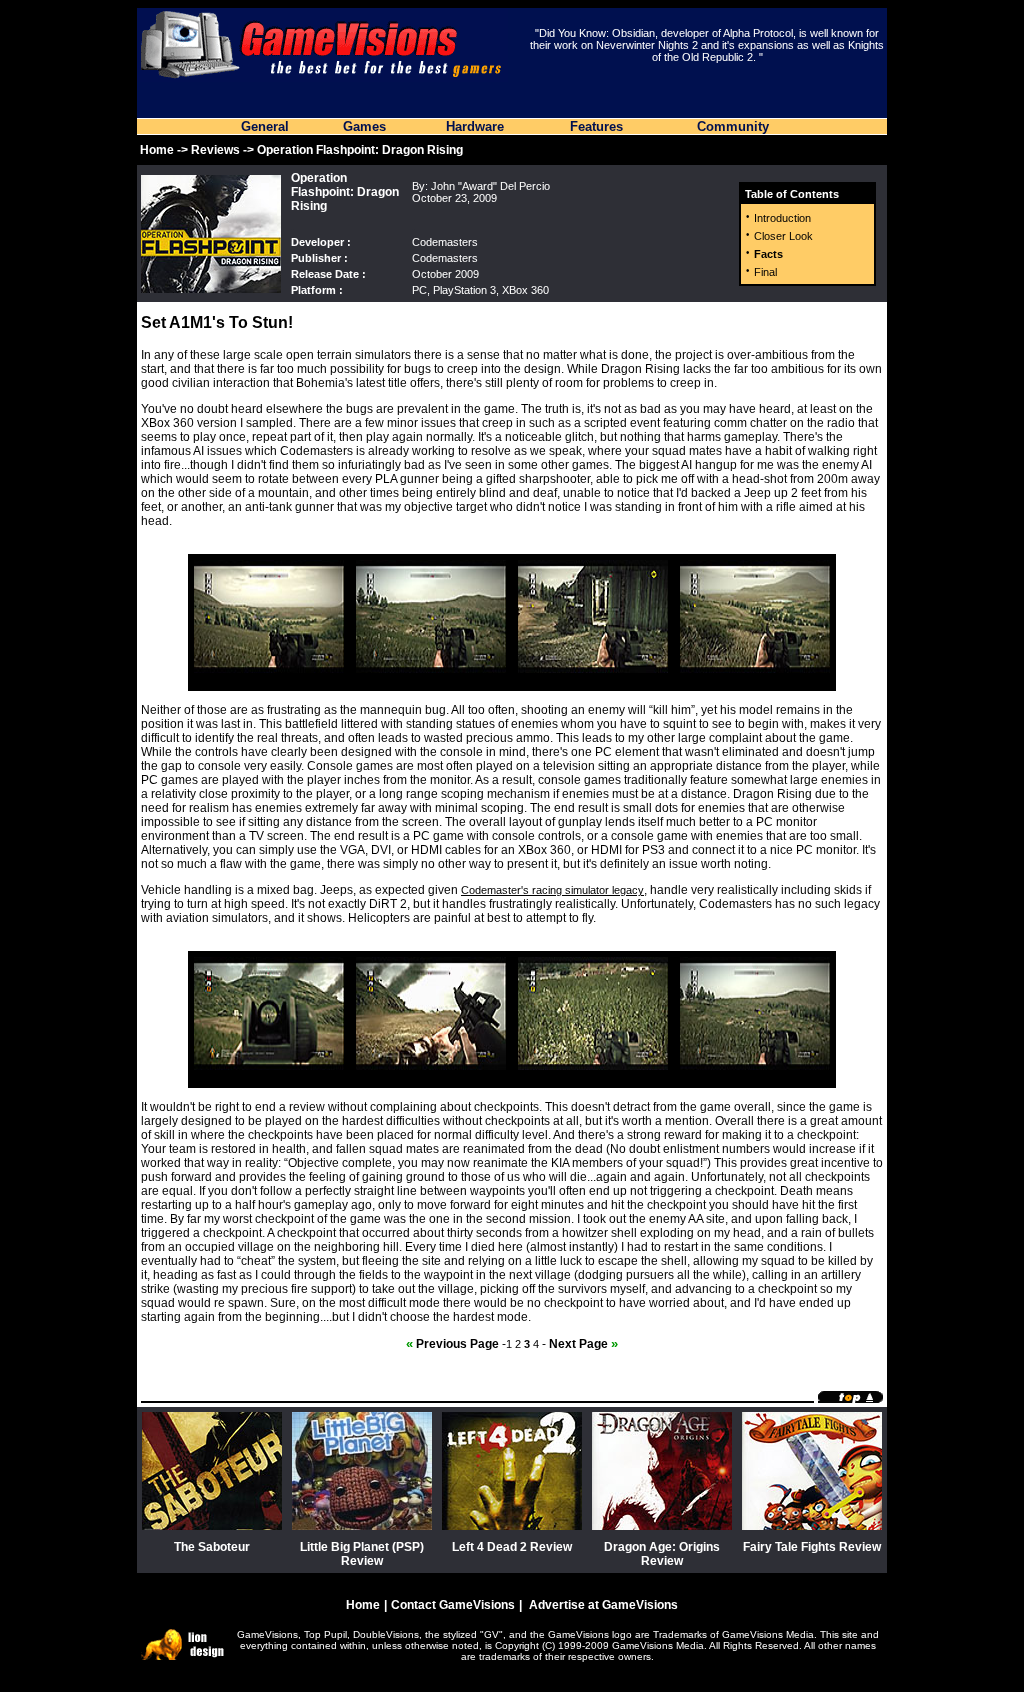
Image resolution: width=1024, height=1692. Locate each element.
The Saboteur (212, 1547)
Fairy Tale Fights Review (812, 1547)
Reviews (215, 150)
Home (157, 150)
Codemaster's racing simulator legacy (552, 890)
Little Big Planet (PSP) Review (362, 1554)
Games (364, 126)
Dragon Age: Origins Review (662, 1554)
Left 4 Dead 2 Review (512, 1547)
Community (733, 126)
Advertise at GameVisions (603, 1605)
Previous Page (452, 1344)
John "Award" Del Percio (490, 186)
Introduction (782, 218)
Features (596, 126)
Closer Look (783, 236)
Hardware (475, 126)
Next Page (583, 1344)
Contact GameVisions (453, 1605)
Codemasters (445, 242)
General (265, 126)
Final (765, 272)
